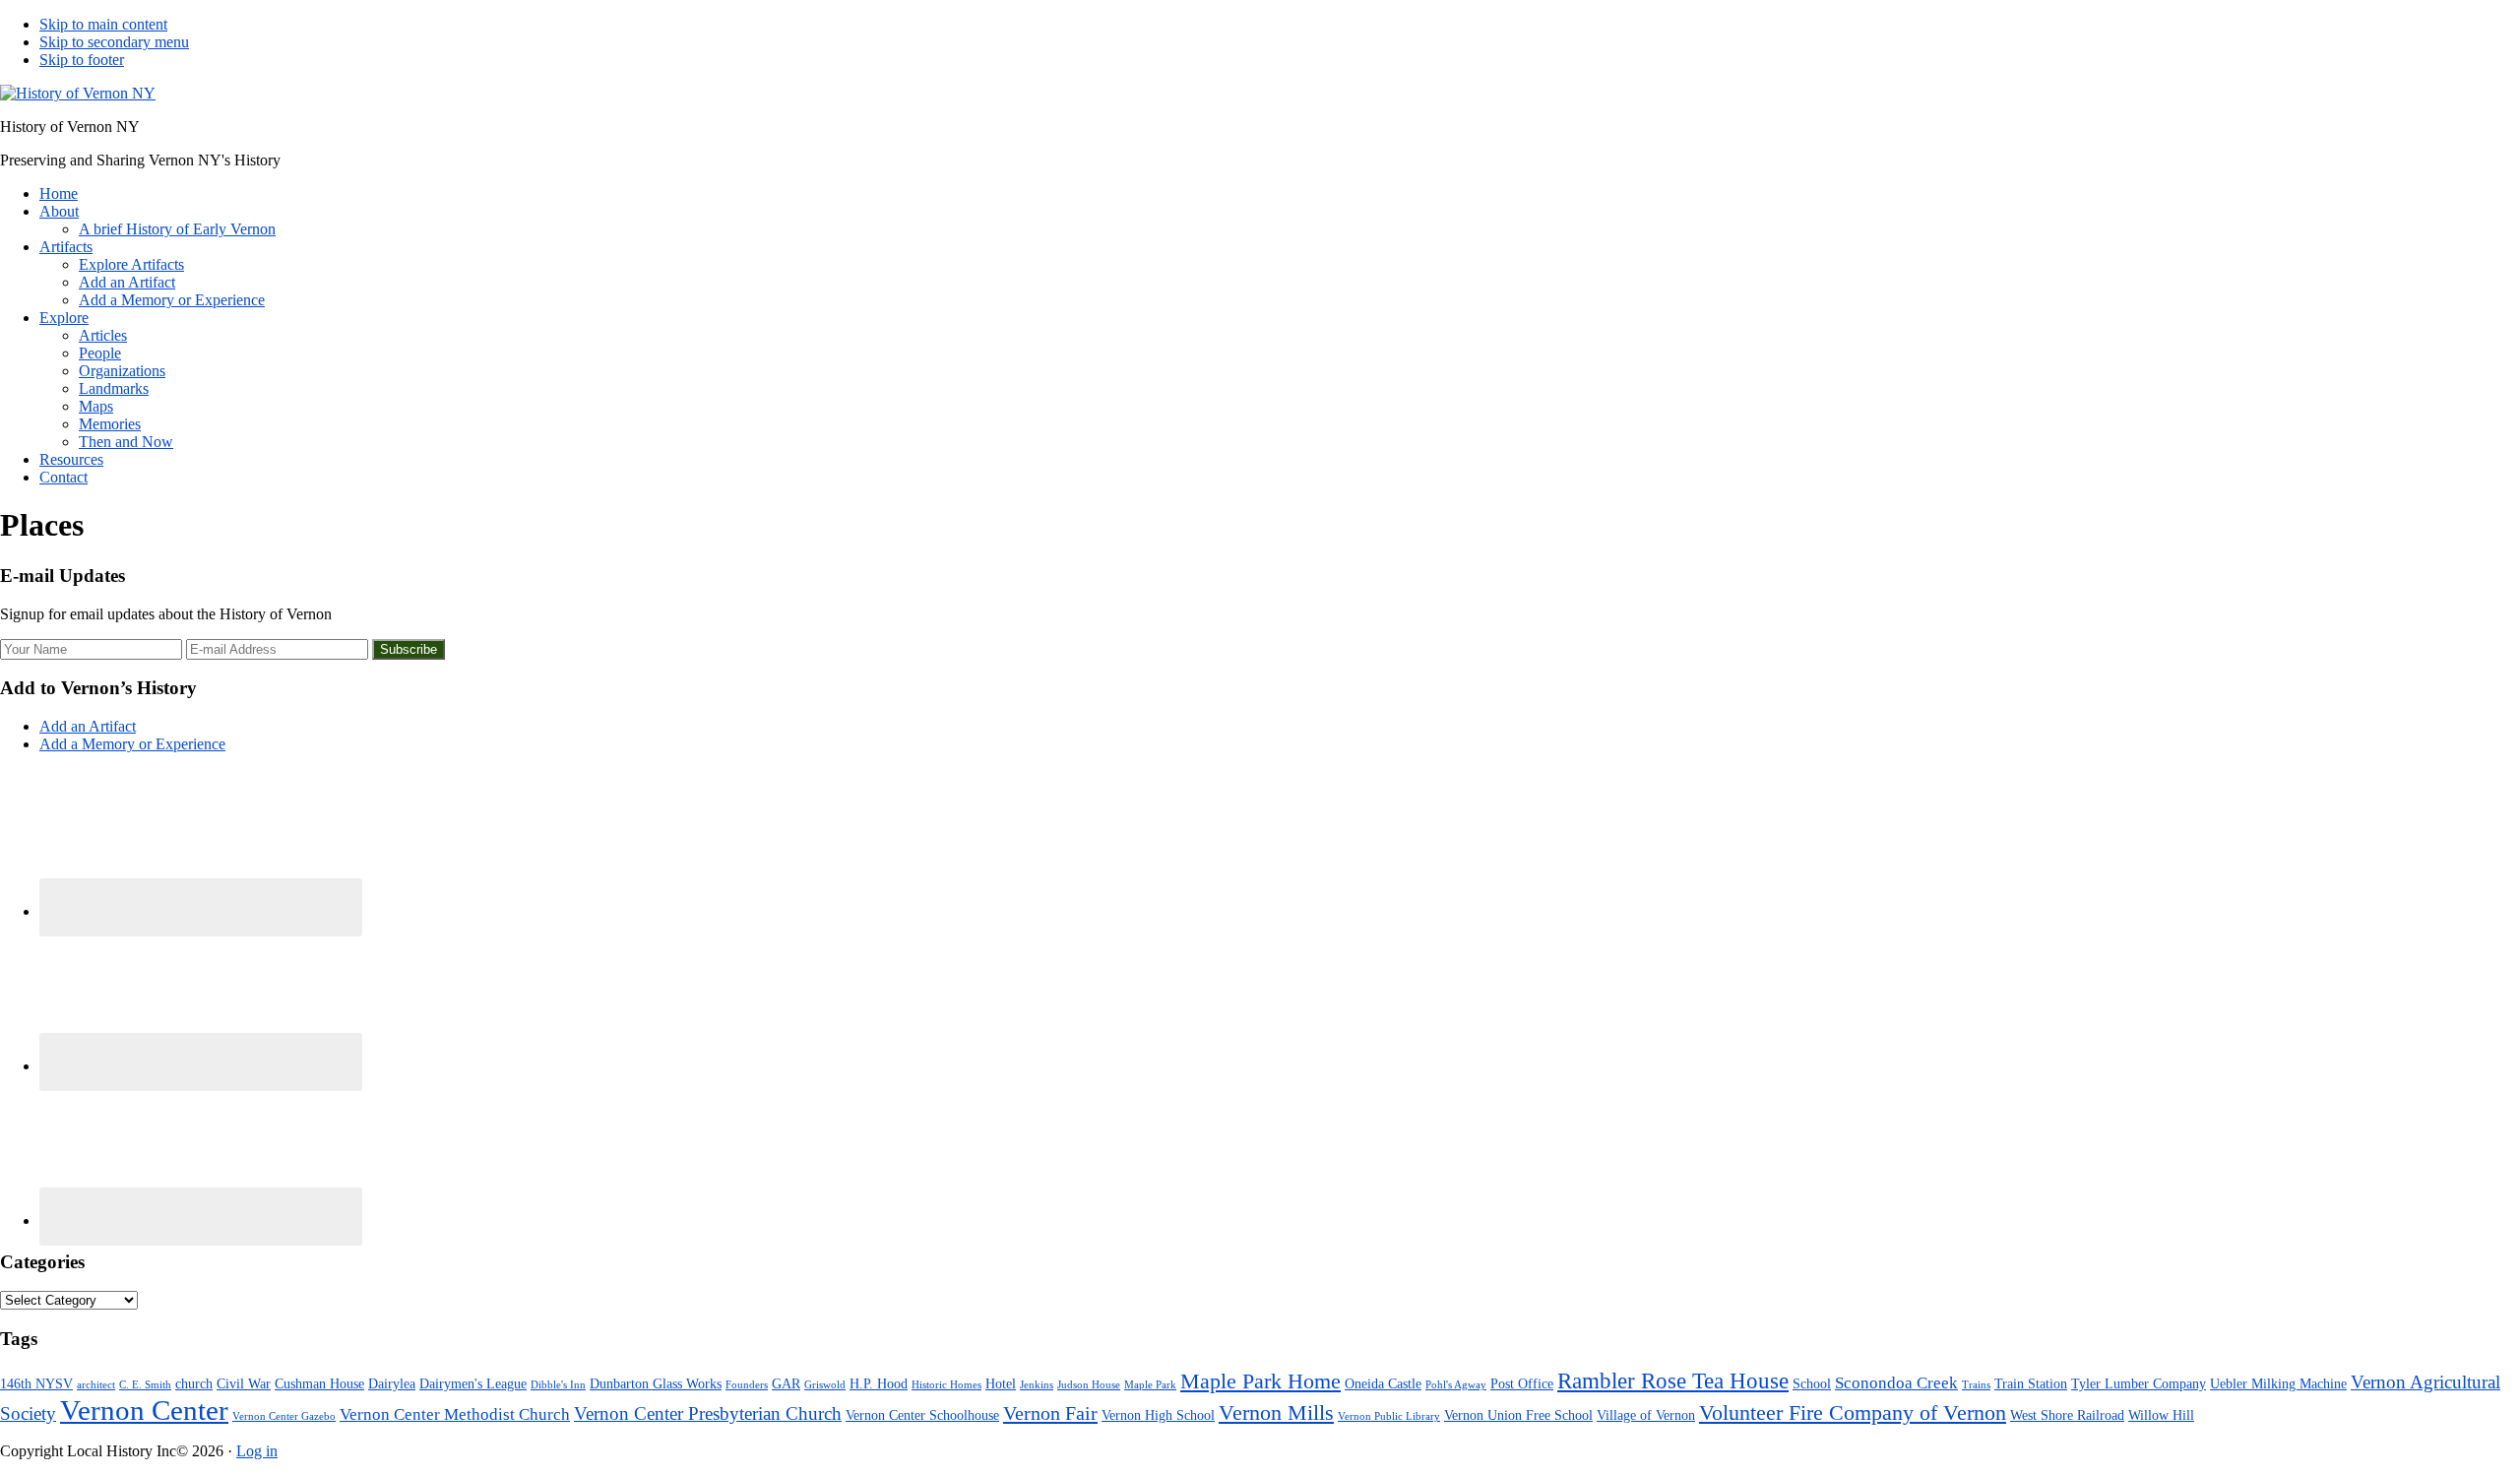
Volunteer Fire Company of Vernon (1853, 1413)
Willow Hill (2161, 1415)
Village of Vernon (1646, 1415)
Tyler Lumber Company (2139, 1383)
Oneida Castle (1383, 1383)
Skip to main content (103, 24)
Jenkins (1037, 1385)
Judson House (1089, 1385)
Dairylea (392, 1383)
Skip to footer (82, 60)
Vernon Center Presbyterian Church (708, 1413)
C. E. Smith (145, 1385)
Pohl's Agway (1456, 1385)
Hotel (1001, 1383)
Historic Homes (946, 1385)
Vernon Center (144, 1410)
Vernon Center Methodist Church (455, 1414)
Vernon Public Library (1389, 1416)
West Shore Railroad (2067, 1415)
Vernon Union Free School (1518, 1415)
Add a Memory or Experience (132, 744)
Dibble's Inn (558, 1385)
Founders (747, 1385)
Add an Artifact (88, 726)
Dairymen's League (473, 1383)
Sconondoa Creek (1896, 1383)
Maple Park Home (1260, 1381)
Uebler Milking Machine (2278, 1383)
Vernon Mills (1276, 1413)
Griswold (825, 1385)
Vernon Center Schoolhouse (922, 1415)
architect (96, 1385)
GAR (786, 1383)
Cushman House (319, 1383)
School (1812, 1383)
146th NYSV (36, 1383)
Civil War (244, 1383)
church (194, 1383)
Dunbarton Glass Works (656, 1383)
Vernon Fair (1050, 1413)
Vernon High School (1158, 1415)
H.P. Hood (879, 1383)
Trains (1976, 1385)
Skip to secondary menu (114, 42)
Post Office (1522, 1383)
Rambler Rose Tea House (1673, 1381)
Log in (257, 1451)
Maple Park (1150, 1385)
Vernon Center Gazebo (284, 1416)
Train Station (2031, 1383)
